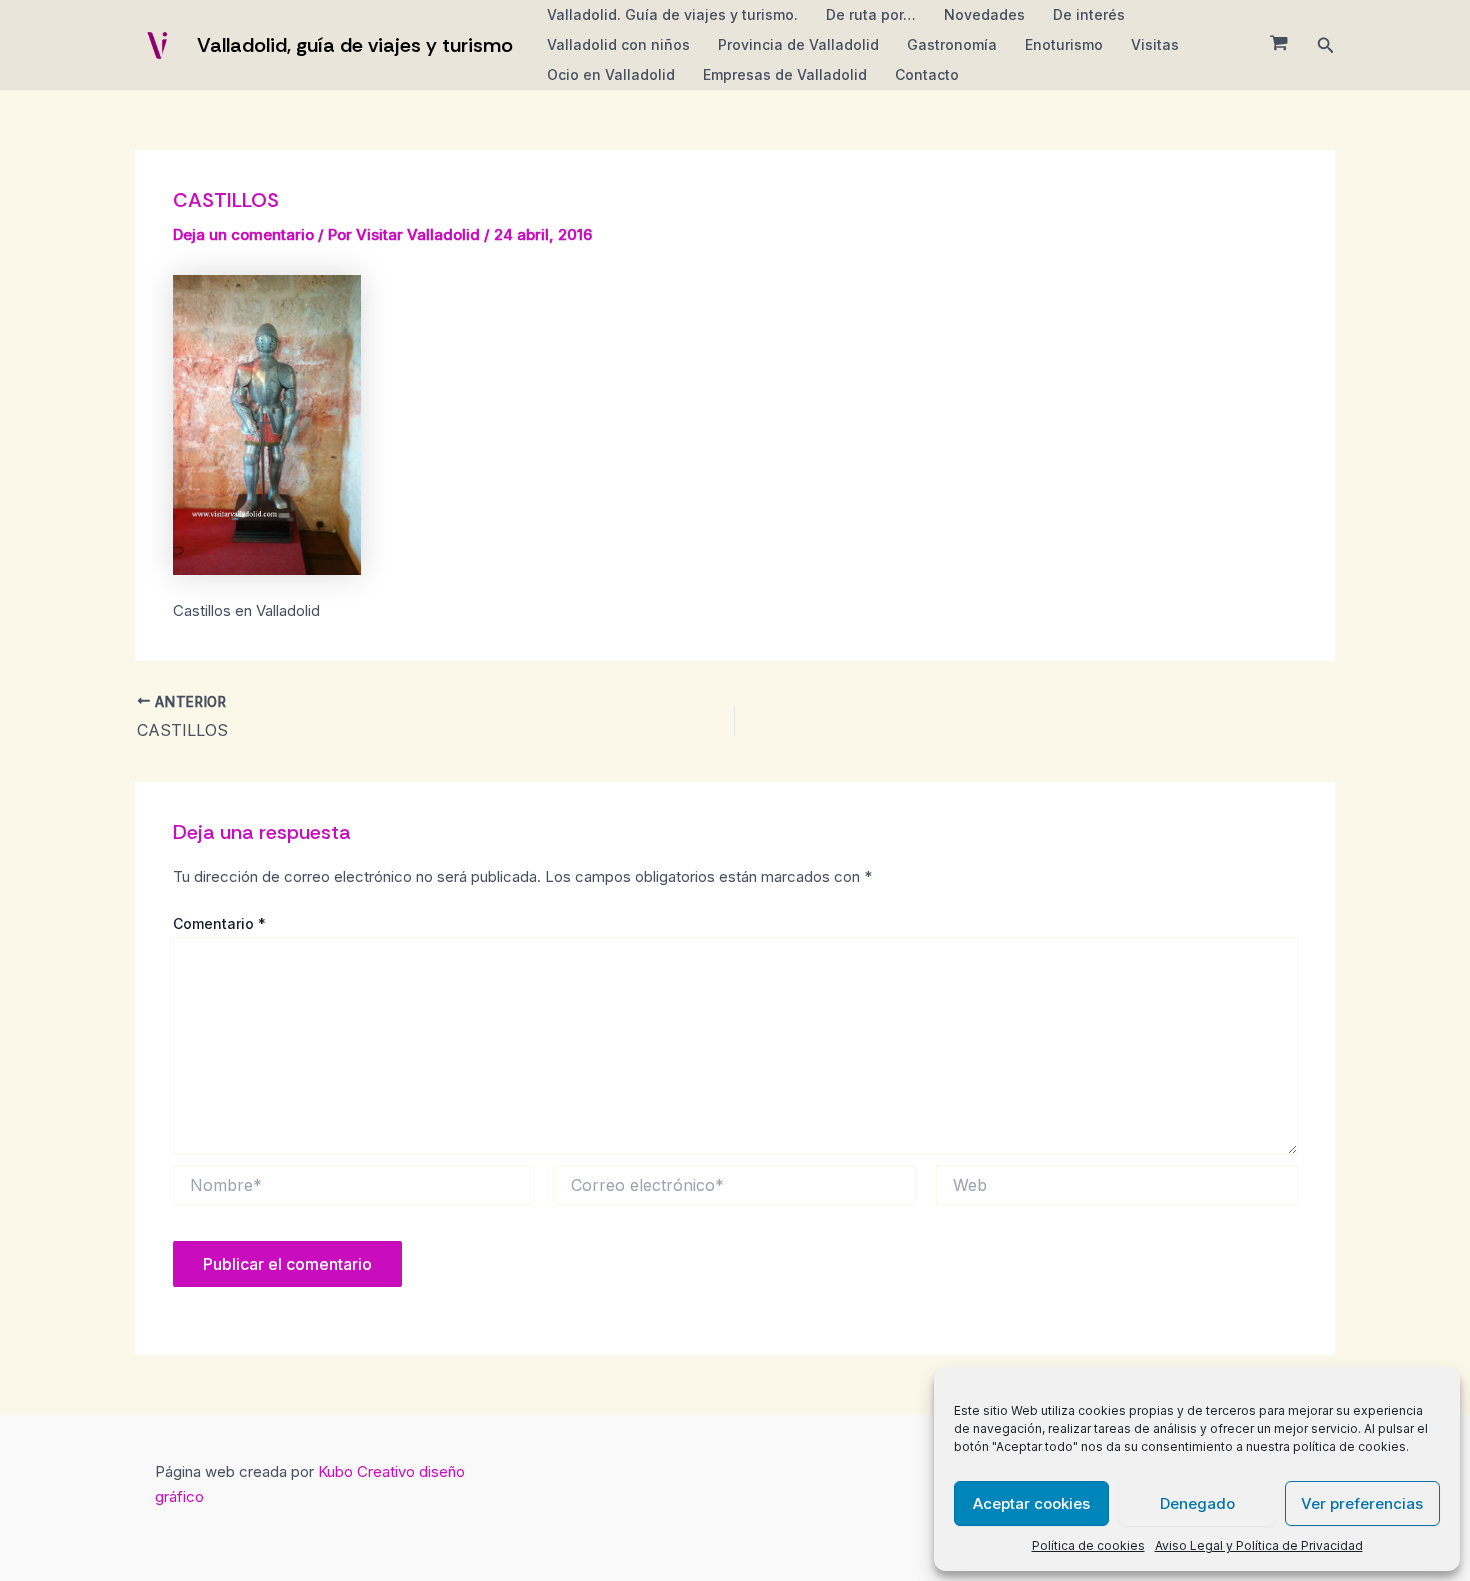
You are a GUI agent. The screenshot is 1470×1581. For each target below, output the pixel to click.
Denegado (1197, 1503)
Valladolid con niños (618, 44)
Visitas (1155, 44)
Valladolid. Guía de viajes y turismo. (672, 14)
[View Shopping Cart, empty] (1279, 45)
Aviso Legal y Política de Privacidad (1259, 1545)
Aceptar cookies (1031, 1503)
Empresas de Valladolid (785, 74)
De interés (1089, 14)
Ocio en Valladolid (611, 74)
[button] (1326, 45)
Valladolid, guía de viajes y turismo (355, 45)
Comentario (219, 923)
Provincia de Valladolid (798, 44)
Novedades (984, 14)
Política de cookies (1088, 1545)
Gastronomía (952, 44)
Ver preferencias (1362, 1503)
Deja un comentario (243, 234)
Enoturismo (1064, 44)
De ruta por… (871, 14)
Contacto (927, 74)
